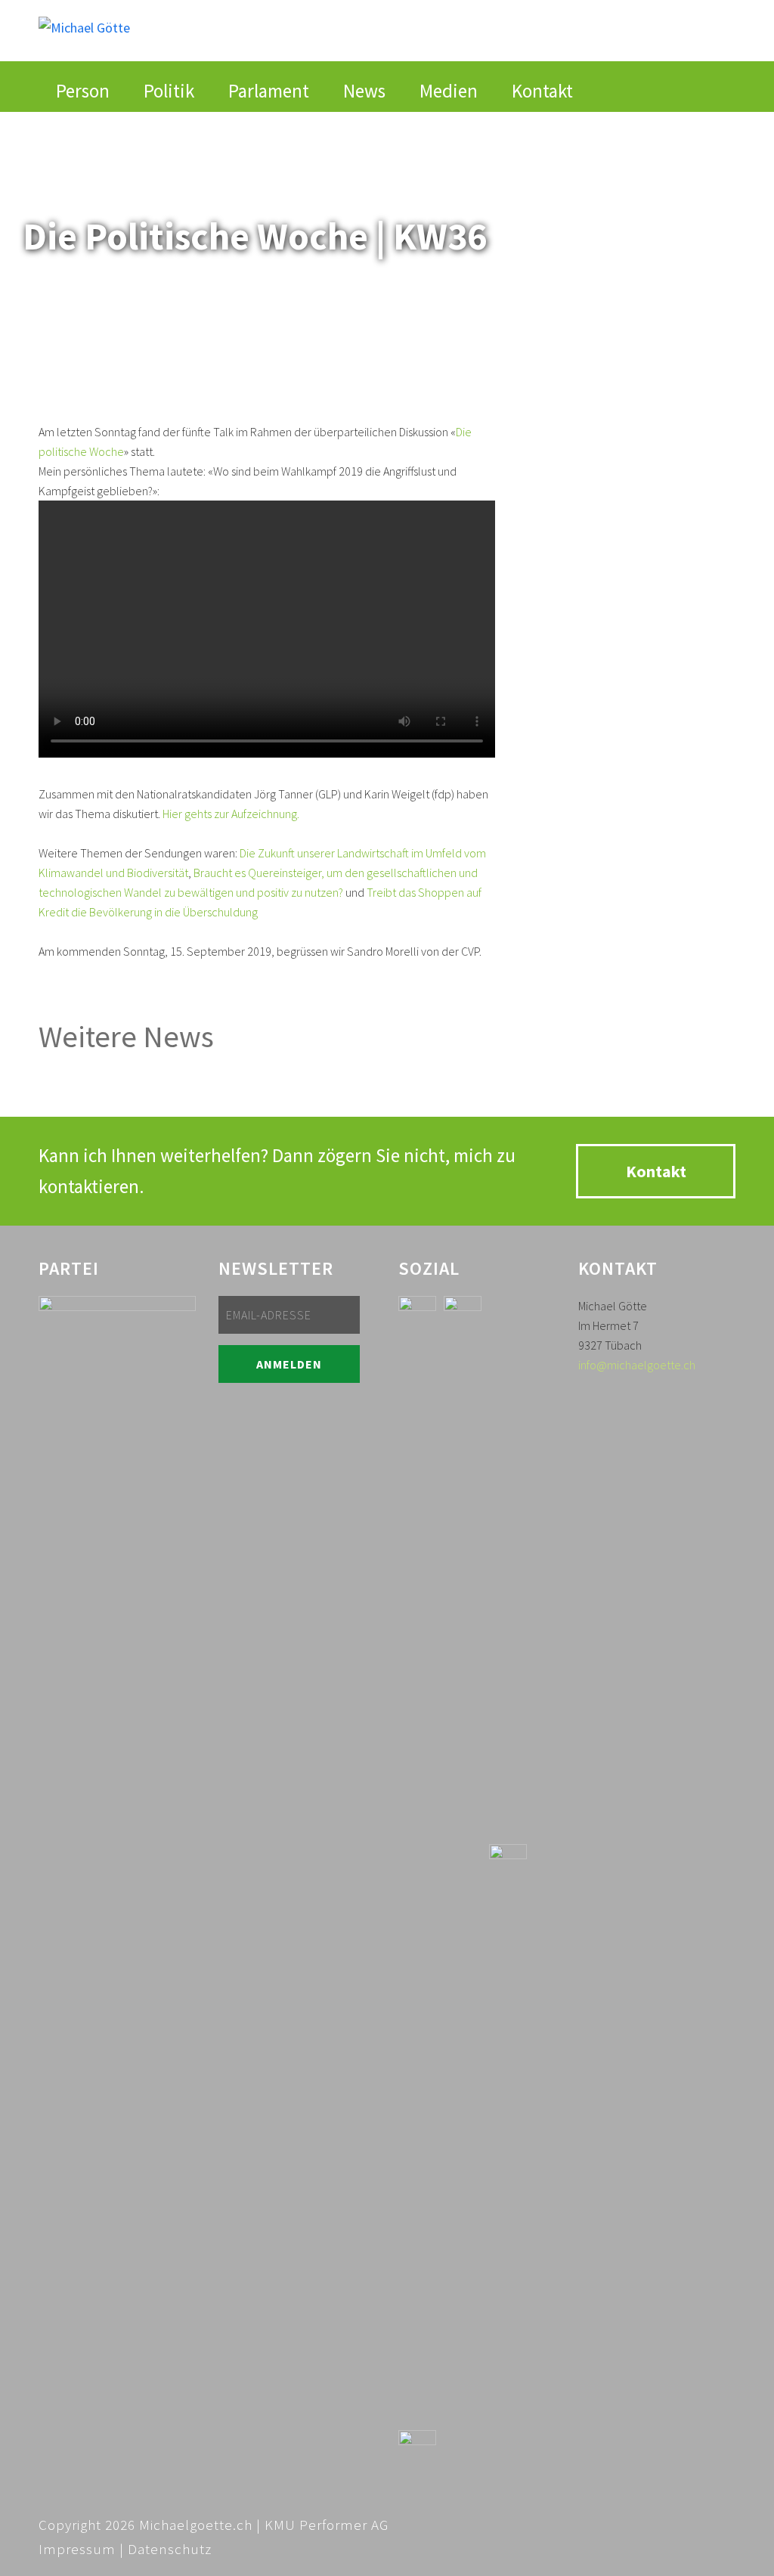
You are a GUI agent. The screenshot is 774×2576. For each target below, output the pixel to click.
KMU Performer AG (327, 2525)
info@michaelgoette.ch (637, 1365)
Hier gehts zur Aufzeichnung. (231, 814)
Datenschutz (170, 2549)
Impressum (77, 2549)
